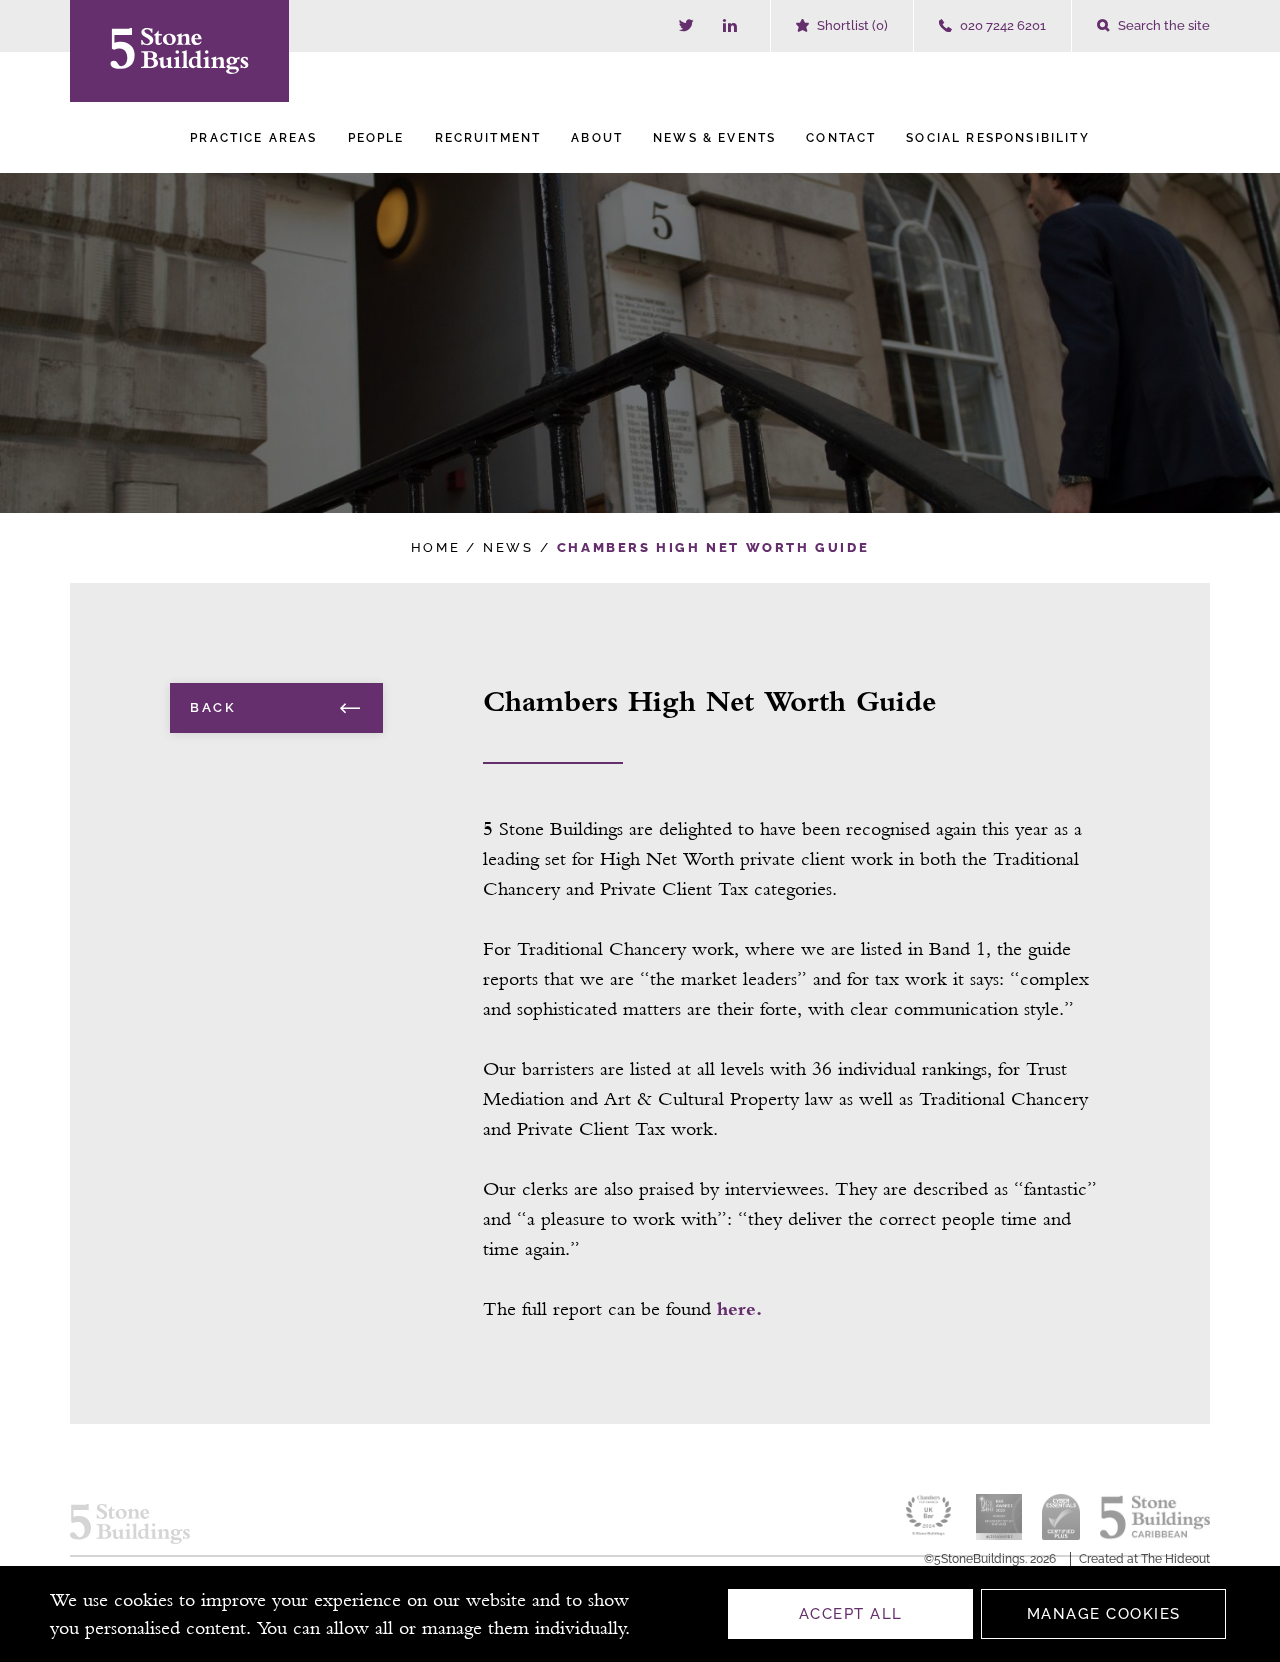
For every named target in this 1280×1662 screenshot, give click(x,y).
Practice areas (253, 138)
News (508, 547)
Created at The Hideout (1144, 1559)
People (376, 138)
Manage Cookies (1104, 1614)
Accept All (851, 1614)
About (597, 138)
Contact (841, 138)
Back (213, 707)
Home (435, 547)
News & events (714, 138)
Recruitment (488, 138)
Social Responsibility (997, 138)
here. (739, 1309)
